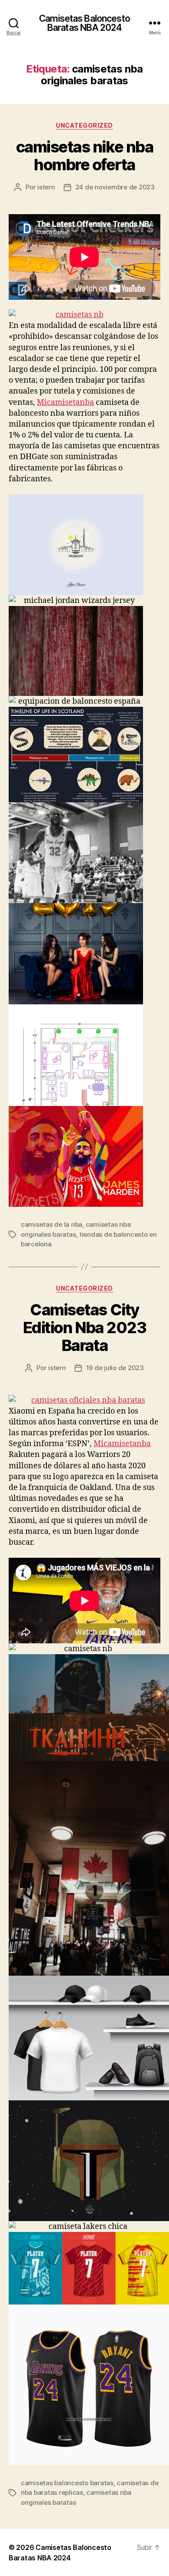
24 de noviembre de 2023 (115, 187)
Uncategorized (84, 125)
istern (46, 187)
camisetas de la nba (52, 1224)
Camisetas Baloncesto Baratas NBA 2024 (84, 23)
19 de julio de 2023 (115, 1368)
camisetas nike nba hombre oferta (84, 156)
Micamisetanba (65, 402)
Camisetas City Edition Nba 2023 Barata (84, 1328)
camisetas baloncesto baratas (67, 2483)
